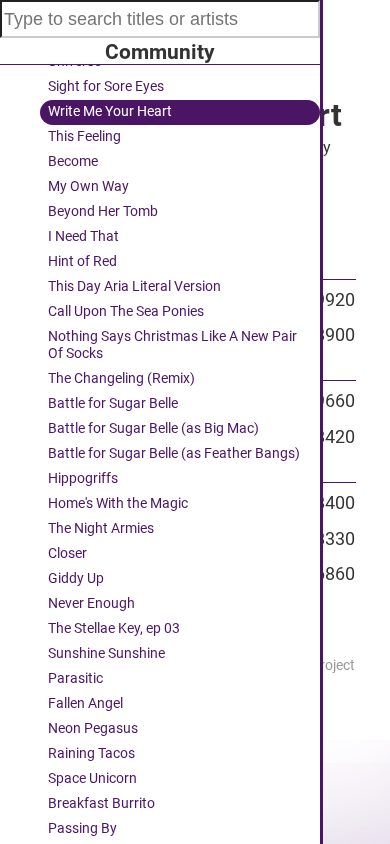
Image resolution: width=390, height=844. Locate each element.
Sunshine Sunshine (106, 653)
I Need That (83, 236)
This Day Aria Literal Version (134, 286)
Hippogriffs (83, 478)
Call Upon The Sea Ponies (126, 311)
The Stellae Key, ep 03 (114, 628)
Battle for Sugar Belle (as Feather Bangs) (174, 453)
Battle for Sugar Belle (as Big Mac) (153, 428)
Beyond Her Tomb (103, 211)
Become (73, 161)
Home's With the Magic (118, 503)
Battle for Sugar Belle (113, 403)
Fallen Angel (85, 703)
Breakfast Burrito (101, 803)
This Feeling (84, 136)
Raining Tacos (91, 753)
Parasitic (75, 678)
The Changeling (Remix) (121, 378)
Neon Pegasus (93, 728)
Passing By (82, 828)
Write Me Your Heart (110, 111)
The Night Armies (101, 528)
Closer (67, 553)
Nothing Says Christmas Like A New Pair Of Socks (172, 345)
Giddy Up (76, 578)
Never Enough (91, 603)
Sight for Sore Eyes (106, 86)
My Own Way (88, 186)
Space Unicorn (92, 778)
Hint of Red (82, 261)
